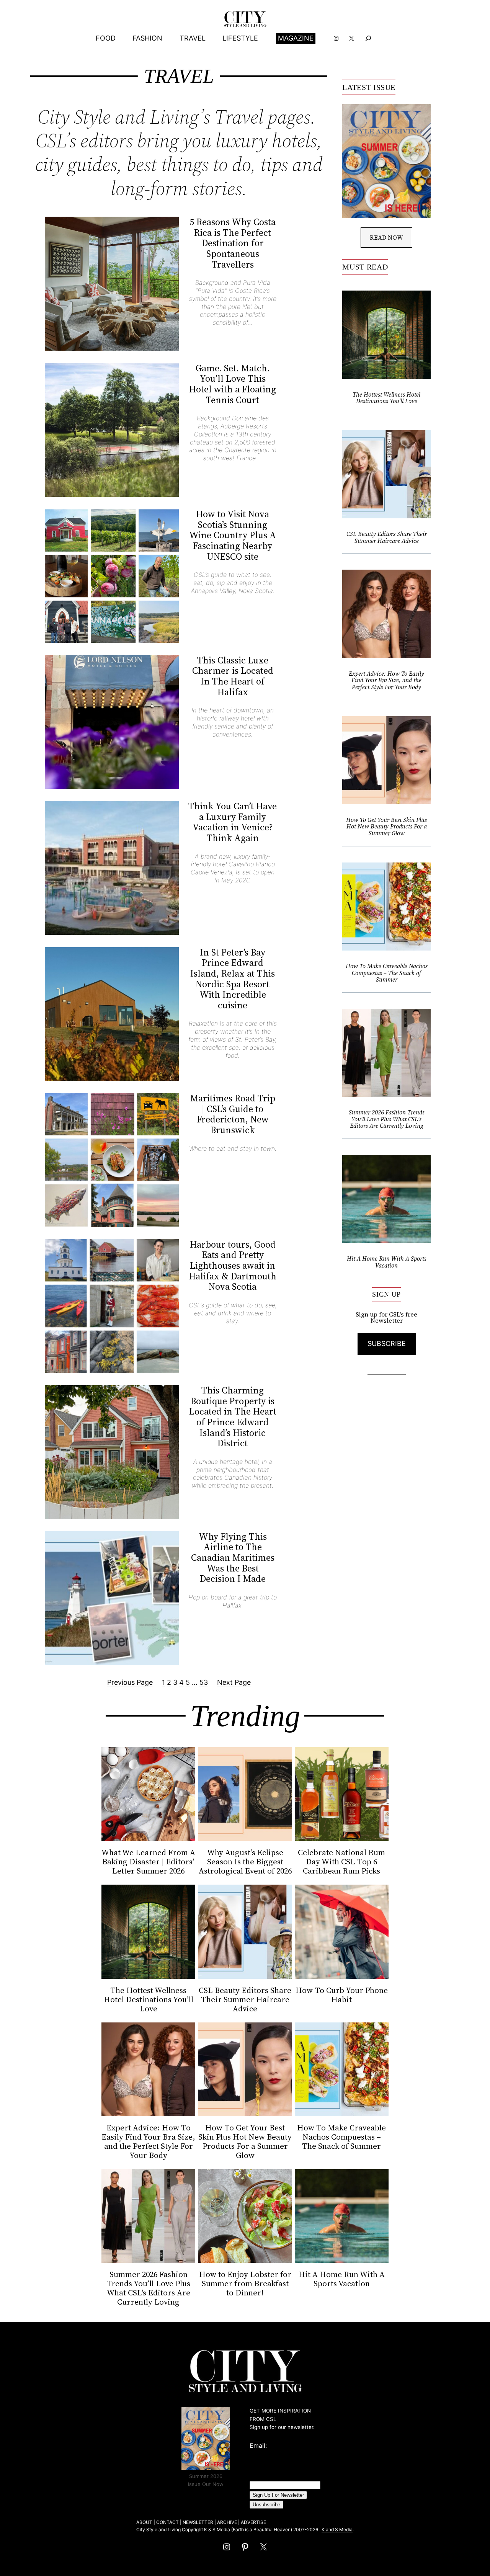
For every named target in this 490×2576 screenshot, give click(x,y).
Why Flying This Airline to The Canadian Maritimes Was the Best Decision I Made (233, 1558)
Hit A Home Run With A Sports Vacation (387, 1262)
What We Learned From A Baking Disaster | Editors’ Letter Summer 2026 (148, 1862)
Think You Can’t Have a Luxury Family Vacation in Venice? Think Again (233, 822)
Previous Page (130, 1682)
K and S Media (337, 2529)
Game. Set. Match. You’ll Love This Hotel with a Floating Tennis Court (233, 384)
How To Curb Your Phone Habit (342, 1995)
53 (204, 1682)
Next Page (234, 1682)
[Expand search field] (368, 38)
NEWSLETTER (198, 2522)
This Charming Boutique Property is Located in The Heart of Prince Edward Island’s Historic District (233, 1417)
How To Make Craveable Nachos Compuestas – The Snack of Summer (387, 973)
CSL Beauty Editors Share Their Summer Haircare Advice (387, 537)
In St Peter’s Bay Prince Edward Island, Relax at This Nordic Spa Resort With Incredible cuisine (233, 979)
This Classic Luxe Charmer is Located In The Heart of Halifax (233, 676)
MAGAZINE (296, 38)
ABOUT (144, 2522)
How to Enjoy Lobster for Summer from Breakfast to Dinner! (245, 2284)
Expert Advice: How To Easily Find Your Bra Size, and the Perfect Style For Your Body (386, 680)
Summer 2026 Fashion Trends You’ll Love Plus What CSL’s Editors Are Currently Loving (387, 1119)
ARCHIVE (227, 2522)
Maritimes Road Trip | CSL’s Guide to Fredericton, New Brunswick (233, 1114)
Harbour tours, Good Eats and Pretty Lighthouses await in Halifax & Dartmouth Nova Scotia (233, 1266)
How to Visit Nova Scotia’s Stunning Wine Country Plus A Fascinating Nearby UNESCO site (233, 535)
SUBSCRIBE (387, 1344)
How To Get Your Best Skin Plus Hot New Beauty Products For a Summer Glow (386, 827)
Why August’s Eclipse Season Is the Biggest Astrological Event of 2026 (245, 1862)
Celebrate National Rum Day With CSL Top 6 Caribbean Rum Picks (341, 1862)
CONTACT (167, 2522)
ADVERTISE (253, 2522)
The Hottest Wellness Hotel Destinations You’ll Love (386, 398)
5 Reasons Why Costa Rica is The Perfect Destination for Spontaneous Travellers (233, 243)
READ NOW (386, 237)
